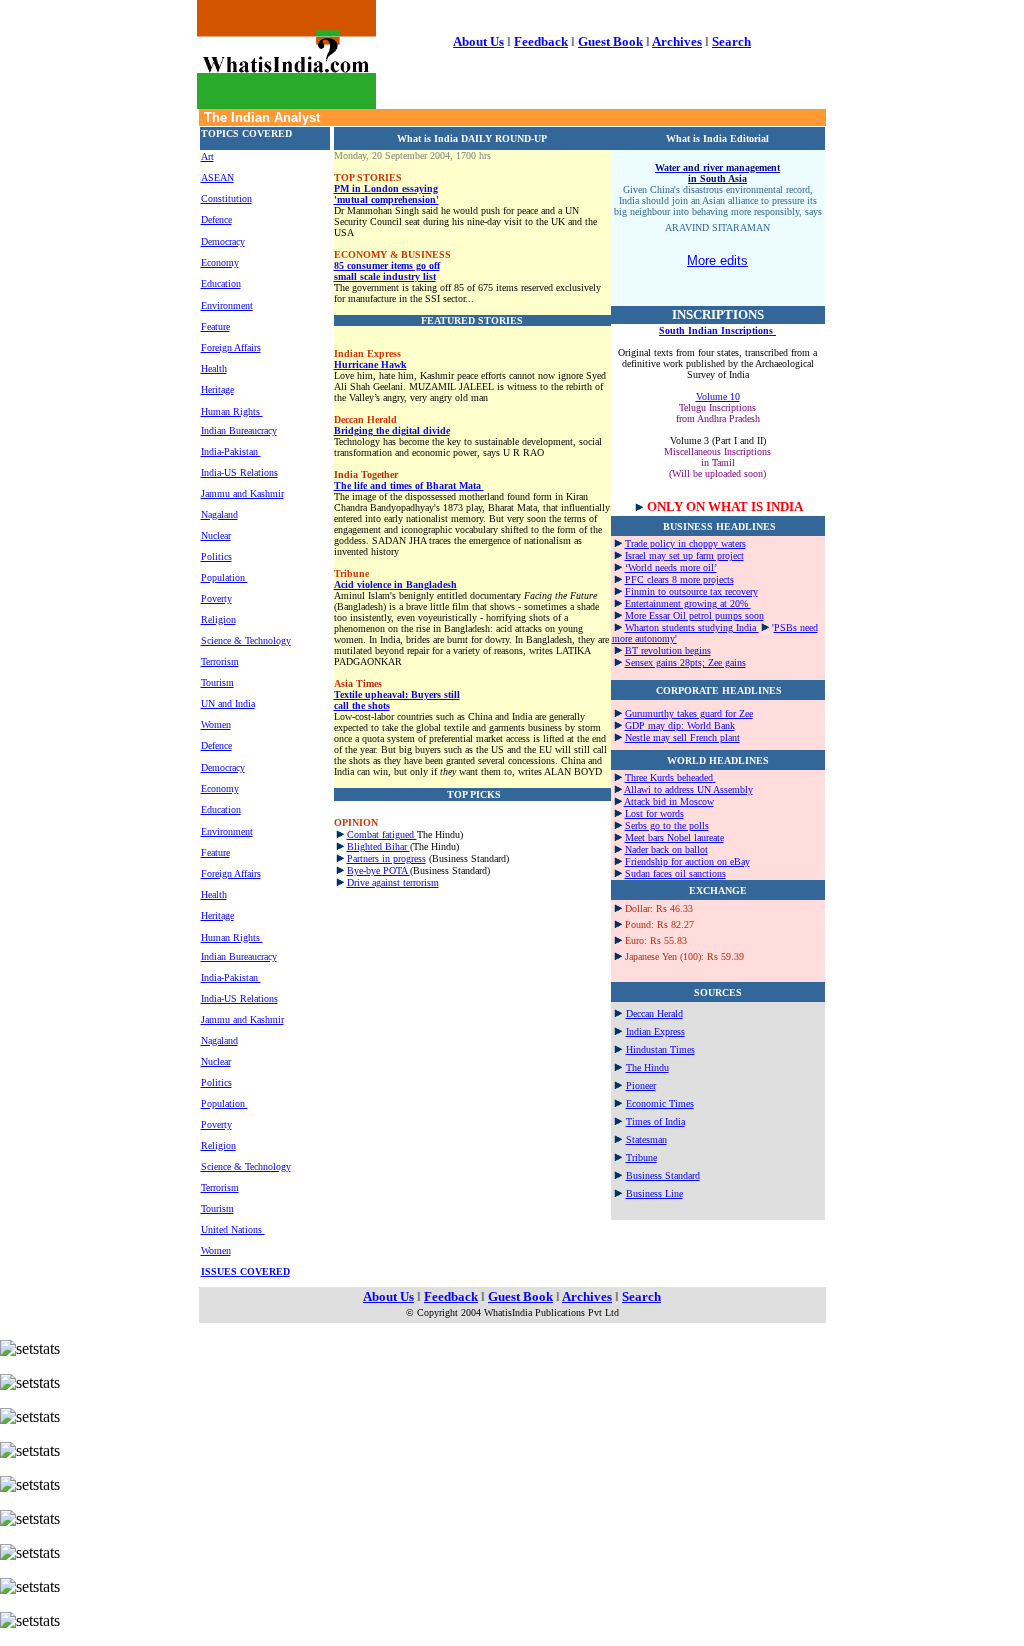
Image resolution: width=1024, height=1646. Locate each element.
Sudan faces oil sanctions (675, 873)
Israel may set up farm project (684, 555)
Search (731, 41)
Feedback (541, 41)
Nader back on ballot (666, 849)
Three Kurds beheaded (669, 777)
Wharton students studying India (692, 627)
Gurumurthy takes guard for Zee (689, 713)
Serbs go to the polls (667, 825)
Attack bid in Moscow (669, 801)
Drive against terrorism (393, 882)
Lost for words (654, 813)
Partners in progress (386, 858)
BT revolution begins (668, 650)
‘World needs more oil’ (671, 567)
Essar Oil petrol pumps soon (706, 615)
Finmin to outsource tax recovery (691, 591)
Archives (677, 41)
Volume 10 (718, 396)
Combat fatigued (382, 834)
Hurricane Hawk (370, 364)
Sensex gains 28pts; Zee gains (685, 662)
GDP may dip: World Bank (680, 725)
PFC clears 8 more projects (679, 579)
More (637, 615)
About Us (478, 41)
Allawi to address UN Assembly (688, 789)
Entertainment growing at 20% (688, 603)
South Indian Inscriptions (717, 330)
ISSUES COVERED (245, 1271)
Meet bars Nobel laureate (674, 837)
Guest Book (610, 41)
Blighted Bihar (378, 846)
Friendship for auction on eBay (687, 861)
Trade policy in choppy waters (685, 543)
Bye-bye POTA (378, 870)
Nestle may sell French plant (682, 737)
